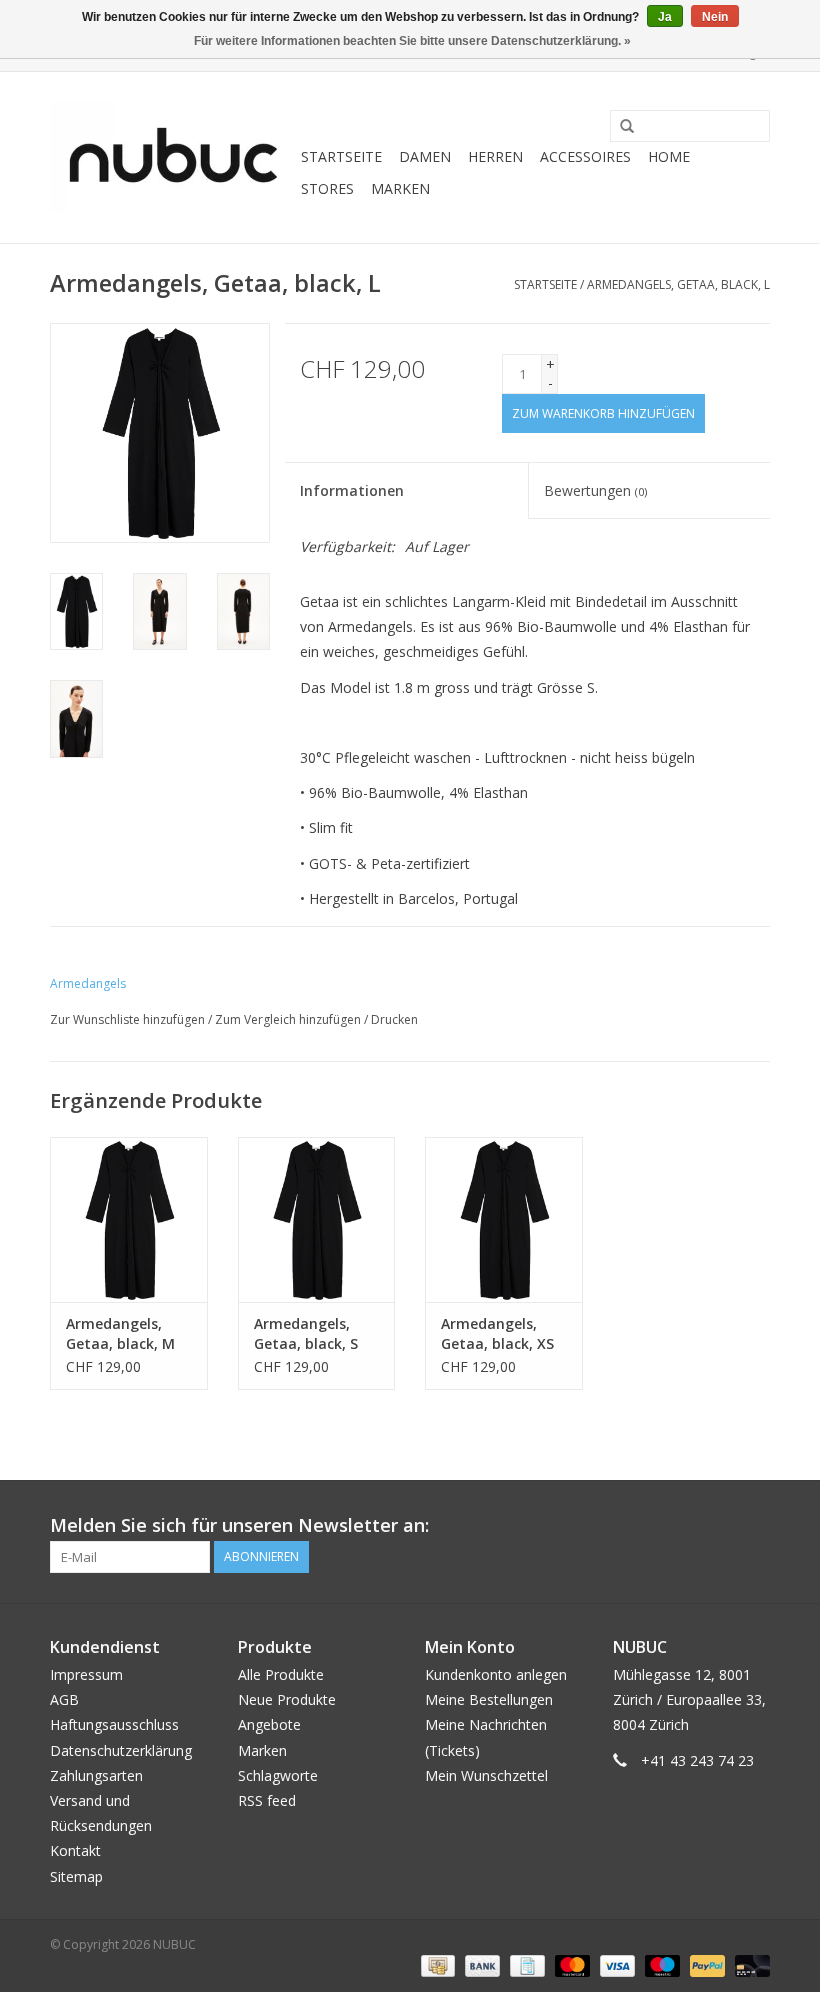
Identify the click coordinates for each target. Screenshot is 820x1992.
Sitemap (76, 1876)
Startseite (341, 156)
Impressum (86, 1674)
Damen (425, 156)
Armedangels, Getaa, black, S (306, 1333)
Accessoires (585, 156)
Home (669, 156)
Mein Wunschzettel (486, 1775)
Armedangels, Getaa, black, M (120, 1333)
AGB (64, 1699)
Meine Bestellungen (489, 1699)
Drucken (394, 1019)
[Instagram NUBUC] (754, 1526)
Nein (715, 17)
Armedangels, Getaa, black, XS (497, 1333)
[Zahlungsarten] (436, 1965)
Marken (400, 188)
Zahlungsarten (96, 1775)
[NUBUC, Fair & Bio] (172, 157)
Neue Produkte (287, 1699)
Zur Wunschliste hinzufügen (127, 1019)
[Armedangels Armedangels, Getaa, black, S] (317, 1219)
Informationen (352, 490)
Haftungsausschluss (114, 1724)
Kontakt (75, 1850)
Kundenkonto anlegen (496, 1674)
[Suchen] (620, 127)
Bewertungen (595, 490)
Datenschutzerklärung (121, 1750)
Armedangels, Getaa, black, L (678, 284)
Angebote (269, 1724)
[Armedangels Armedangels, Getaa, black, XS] (504, 1219)
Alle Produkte (281, 1674)
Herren (495, 156)
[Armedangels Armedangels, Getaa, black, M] (129, 1219)
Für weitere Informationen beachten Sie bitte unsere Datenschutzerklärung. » (412, 41)
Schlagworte (278, 1775)
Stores (327, 188)
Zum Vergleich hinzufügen (289, 1019)
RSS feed (267, 1800)
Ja (665, 17)
